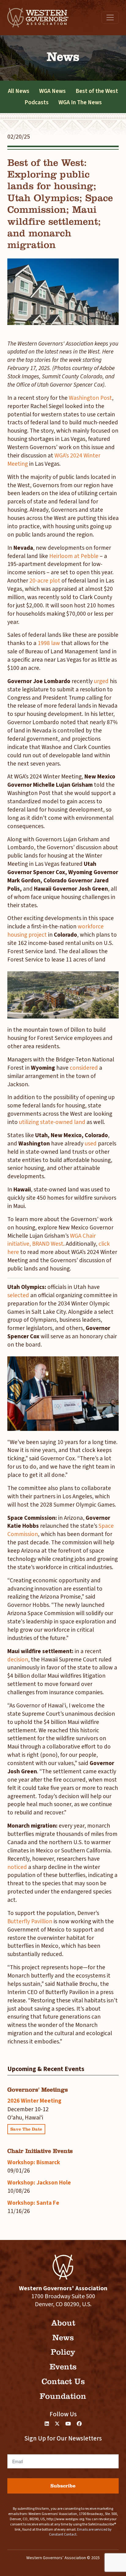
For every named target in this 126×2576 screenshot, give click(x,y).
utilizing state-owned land (52, 1122)
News (63, 2338)
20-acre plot (45, 581)
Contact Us (63, 2381)
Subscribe (63, 2486)
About (63, 2323)
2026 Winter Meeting (34, 2101)
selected (18, 1295)
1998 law (49, 643)
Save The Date (26, 2129)
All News (19, 91)
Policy (63, 2352)
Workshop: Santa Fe (33, 2203)
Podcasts (37, 102)
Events (63, 2367)
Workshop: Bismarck (34, 2162)
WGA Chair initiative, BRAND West (52, 1240)
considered (84, 1068)
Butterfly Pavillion (30, 1921)
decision (18, 1660)
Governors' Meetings (38, 2090)
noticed (17, 1867)
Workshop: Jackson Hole (39, 2183)
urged (101, 681)
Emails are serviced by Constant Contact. (80, 2532)
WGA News (52, 91)
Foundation (63, 2396)
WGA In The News (80, 102)
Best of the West (97, 91)
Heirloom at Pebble (74, 556)
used (91, 1144)
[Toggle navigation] (110, 17)
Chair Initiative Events (40, 2151)
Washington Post (90, 398)
